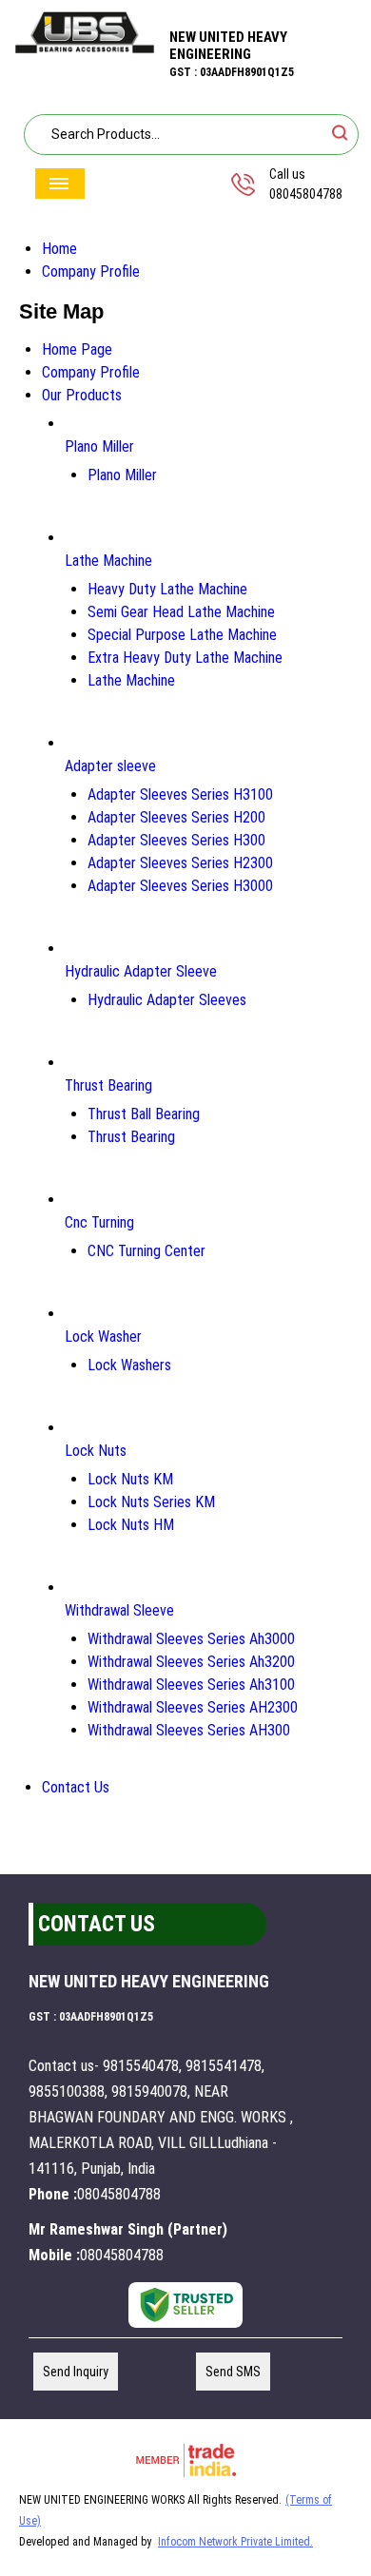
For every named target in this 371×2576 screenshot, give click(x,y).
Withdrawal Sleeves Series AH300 (189, 1730)
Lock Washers (129, 1365)
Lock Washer (103, 1336)
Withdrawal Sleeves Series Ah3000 (191, 1639)
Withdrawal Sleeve (119, 1610)
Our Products (82, 395)
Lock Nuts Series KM (151, 1502)
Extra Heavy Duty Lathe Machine (185, 658)
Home (59, 249)
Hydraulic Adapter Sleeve (141, 971)
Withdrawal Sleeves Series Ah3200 (191, 1662)
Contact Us (76, 1787)
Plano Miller (99, 446)
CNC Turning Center (146, 1251)
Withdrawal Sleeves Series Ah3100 (191, 1685)
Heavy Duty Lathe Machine (167, 589)
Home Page (77, 349)
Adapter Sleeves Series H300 (176, 840)
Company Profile (91, 271)
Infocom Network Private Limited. (235, 2542)
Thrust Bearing (108, 1085)
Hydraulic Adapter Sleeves (167, 1000)
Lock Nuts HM (131, 1525)
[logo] (85, 49)
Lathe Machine (108, 561)
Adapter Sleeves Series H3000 (180, 886)
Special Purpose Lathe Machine (182, 635)
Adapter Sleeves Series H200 (176, 817)
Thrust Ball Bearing (144, 1114)
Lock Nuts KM (130, 1479)
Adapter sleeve (110, 766)
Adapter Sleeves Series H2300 (180, 863)
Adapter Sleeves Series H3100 (180, 794)
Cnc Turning (99, 1222)
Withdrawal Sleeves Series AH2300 (193, 1707)
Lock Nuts (96, 1451)
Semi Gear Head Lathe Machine (181, 612)
